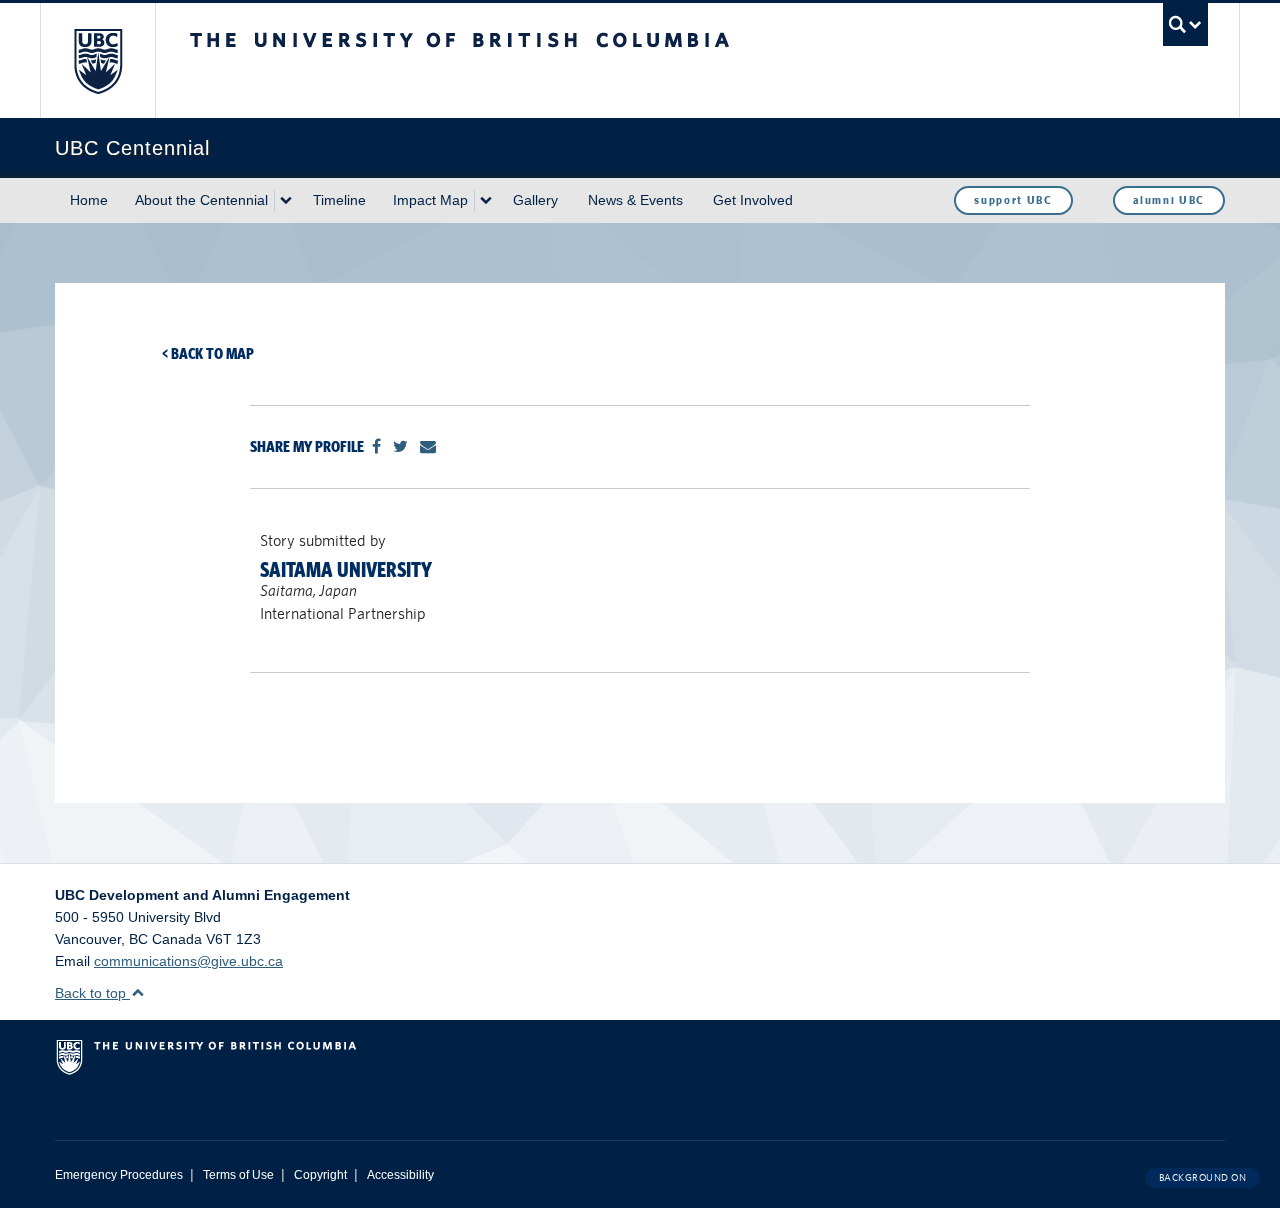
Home (89, 200)
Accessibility (400, 1175)
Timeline (339, 200)
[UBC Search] (1185, 24)
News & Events (635, 200)
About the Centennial (201, 200)
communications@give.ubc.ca (188, 961)
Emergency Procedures (119, 1175)
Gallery (535, 200)
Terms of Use (238, 1175)
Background (1203, 1177)
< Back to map (208, 353)
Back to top (92, 993)
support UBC (1013, 200)
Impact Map (430, 200)
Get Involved (753, 200)
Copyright (320, 1175)
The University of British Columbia (97, 60)
